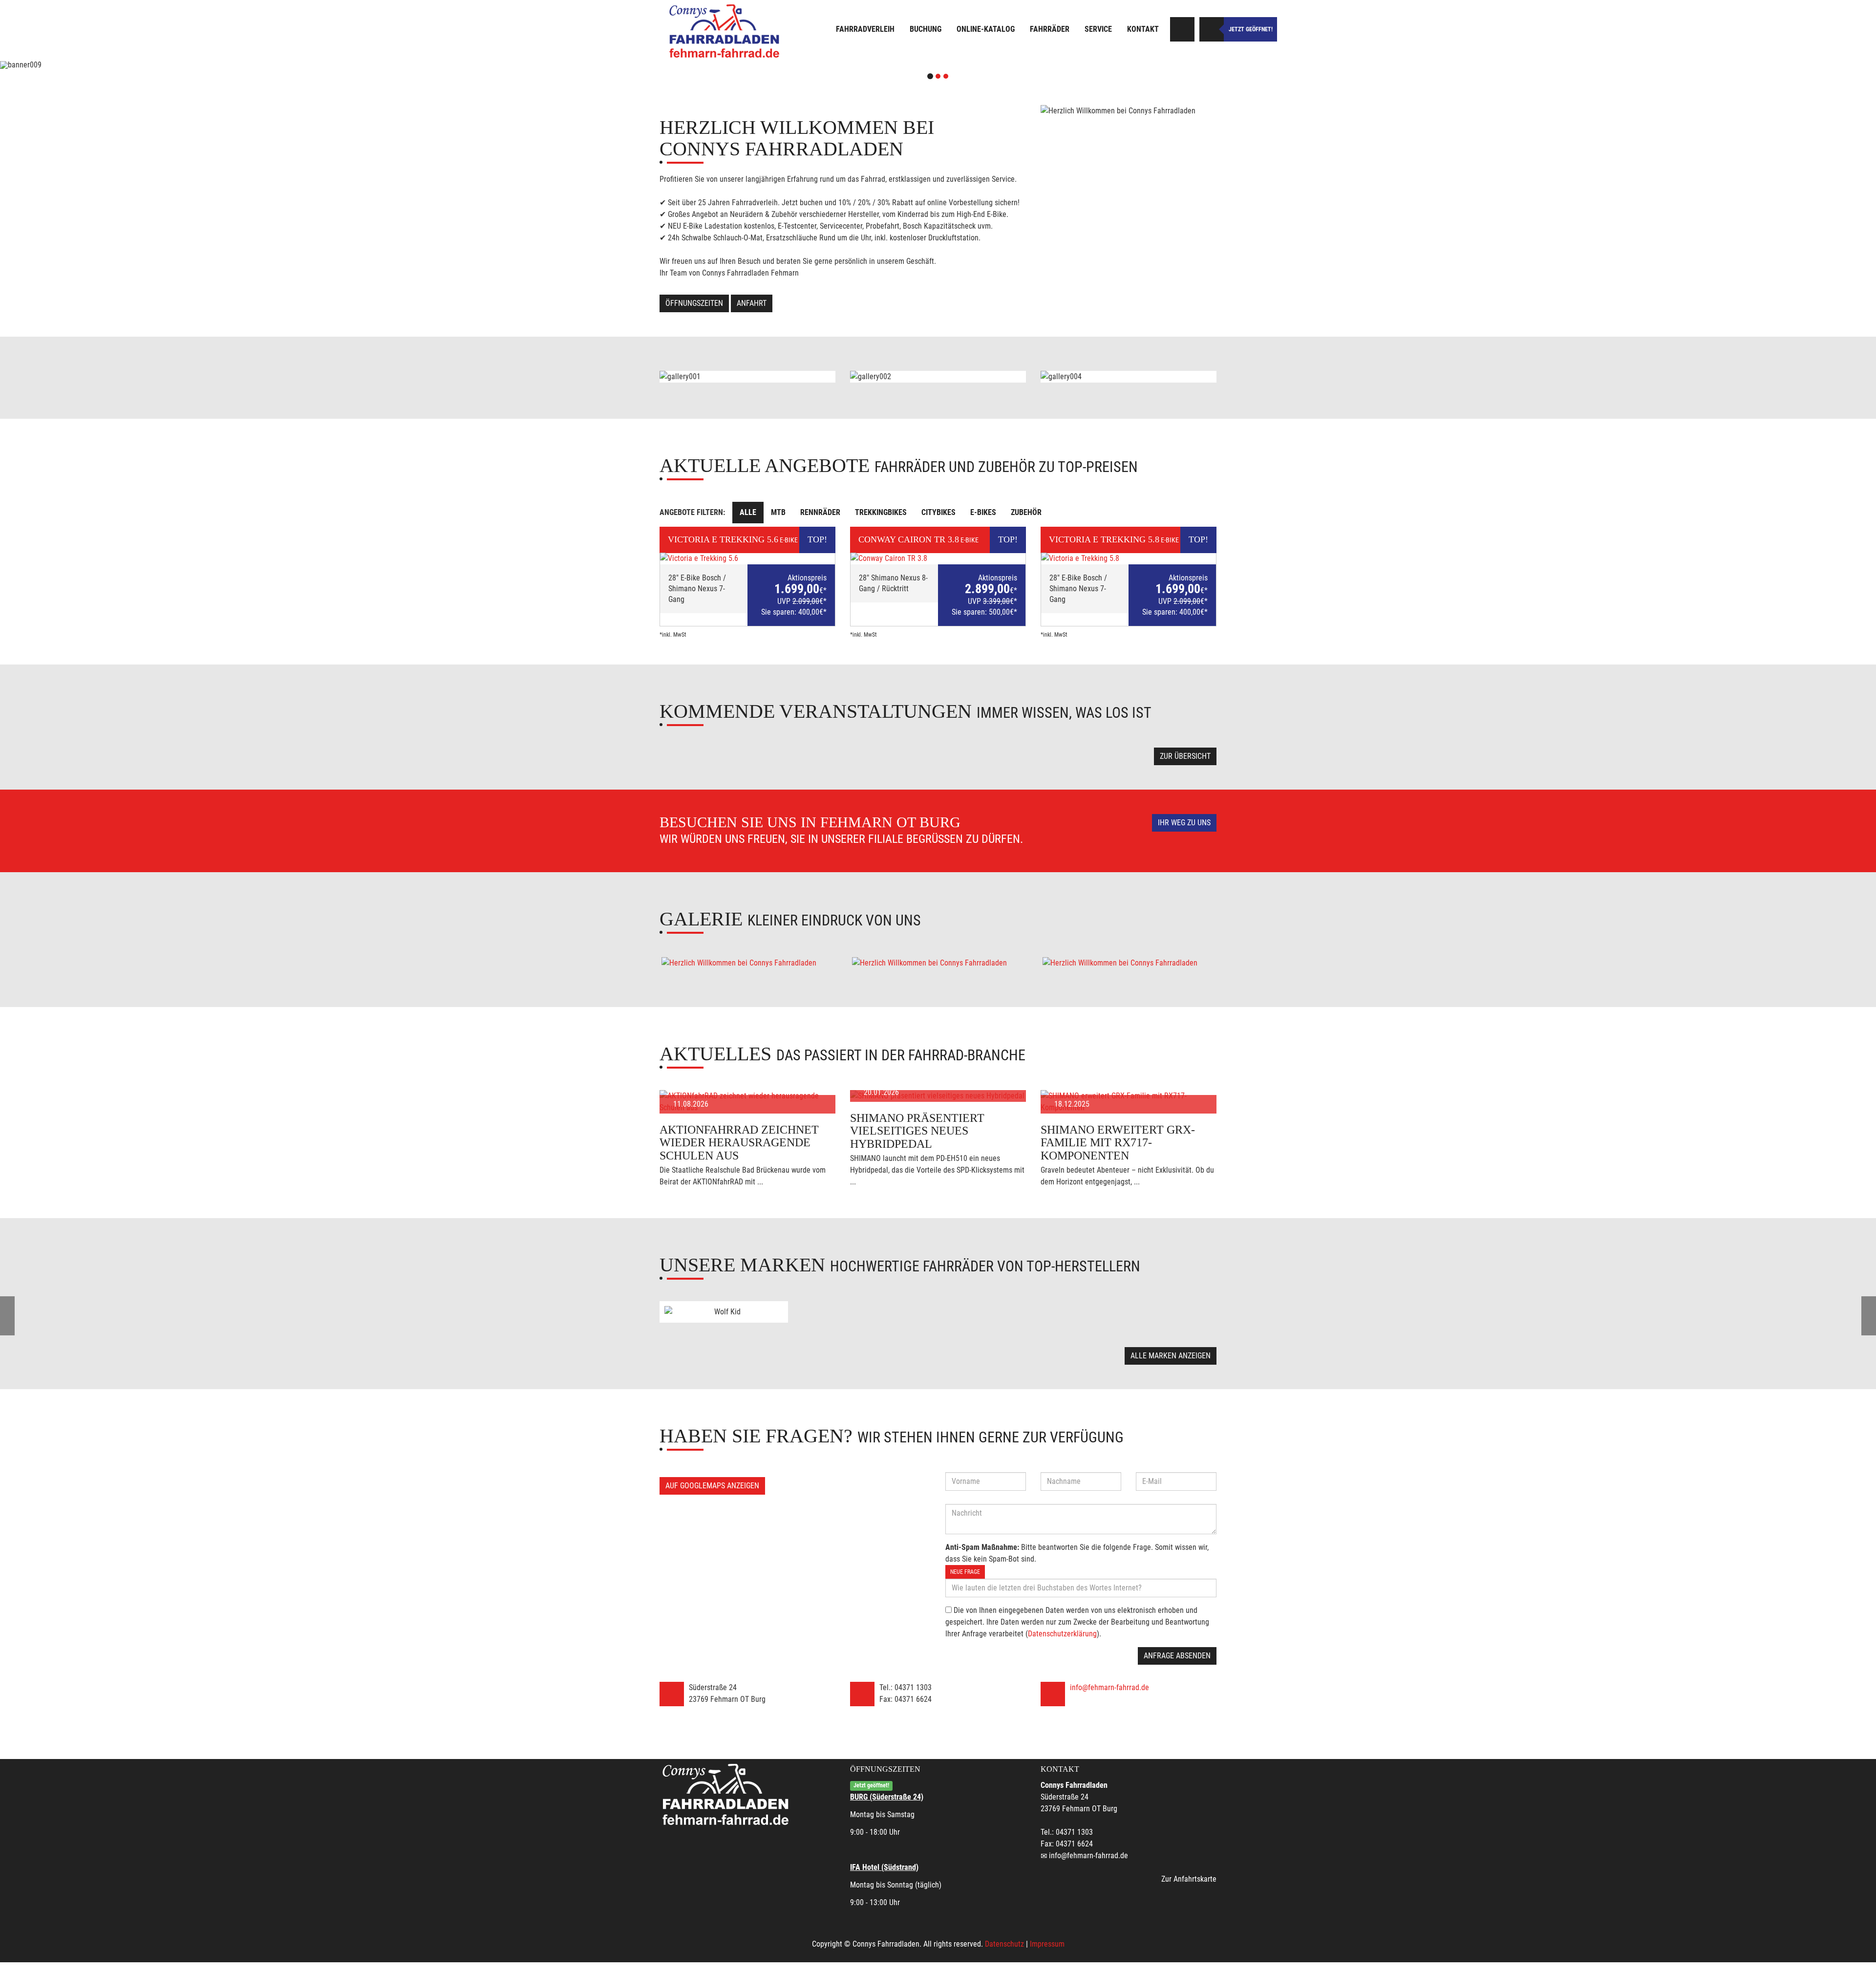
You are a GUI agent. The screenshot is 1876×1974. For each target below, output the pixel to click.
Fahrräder (1050, 29)
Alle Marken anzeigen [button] (1171, 1356)
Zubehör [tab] (1026, 512)
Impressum (1047, 1944)
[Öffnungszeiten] (1212, 29)
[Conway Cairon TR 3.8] (938, 558)
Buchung (926, 29)
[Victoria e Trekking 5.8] (1129, 558)
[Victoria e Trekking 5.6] (747, 558)
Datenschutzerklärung (1062, 1634)
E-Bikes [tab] (983, 512)
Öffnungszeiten (694, 303)
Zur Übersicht (1185, 756)
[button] (141, 65)
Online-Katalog (986, 29)
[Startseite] (725, 31)
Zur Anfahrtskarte (1189, 1879)
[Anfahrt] (1182, 29)
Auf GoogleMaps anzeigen (712, 1486)
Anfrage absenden (1177, 1656)
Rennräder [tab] (820, 512)
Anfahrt (752, 303)
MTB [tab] (778, 512)
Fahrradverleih (865, 29)
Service (1098, 29)
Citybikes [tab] (938, 512)
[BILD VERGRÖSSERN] (747, 963)
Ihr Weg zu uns (1184, 823)
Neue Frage (965, 1572)
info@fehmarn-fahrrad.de (1109, 1687)
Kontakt (1143, 29)
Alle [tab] (748, 512)
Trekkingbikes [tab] (881, 512)
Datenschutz (1004, 1944)
